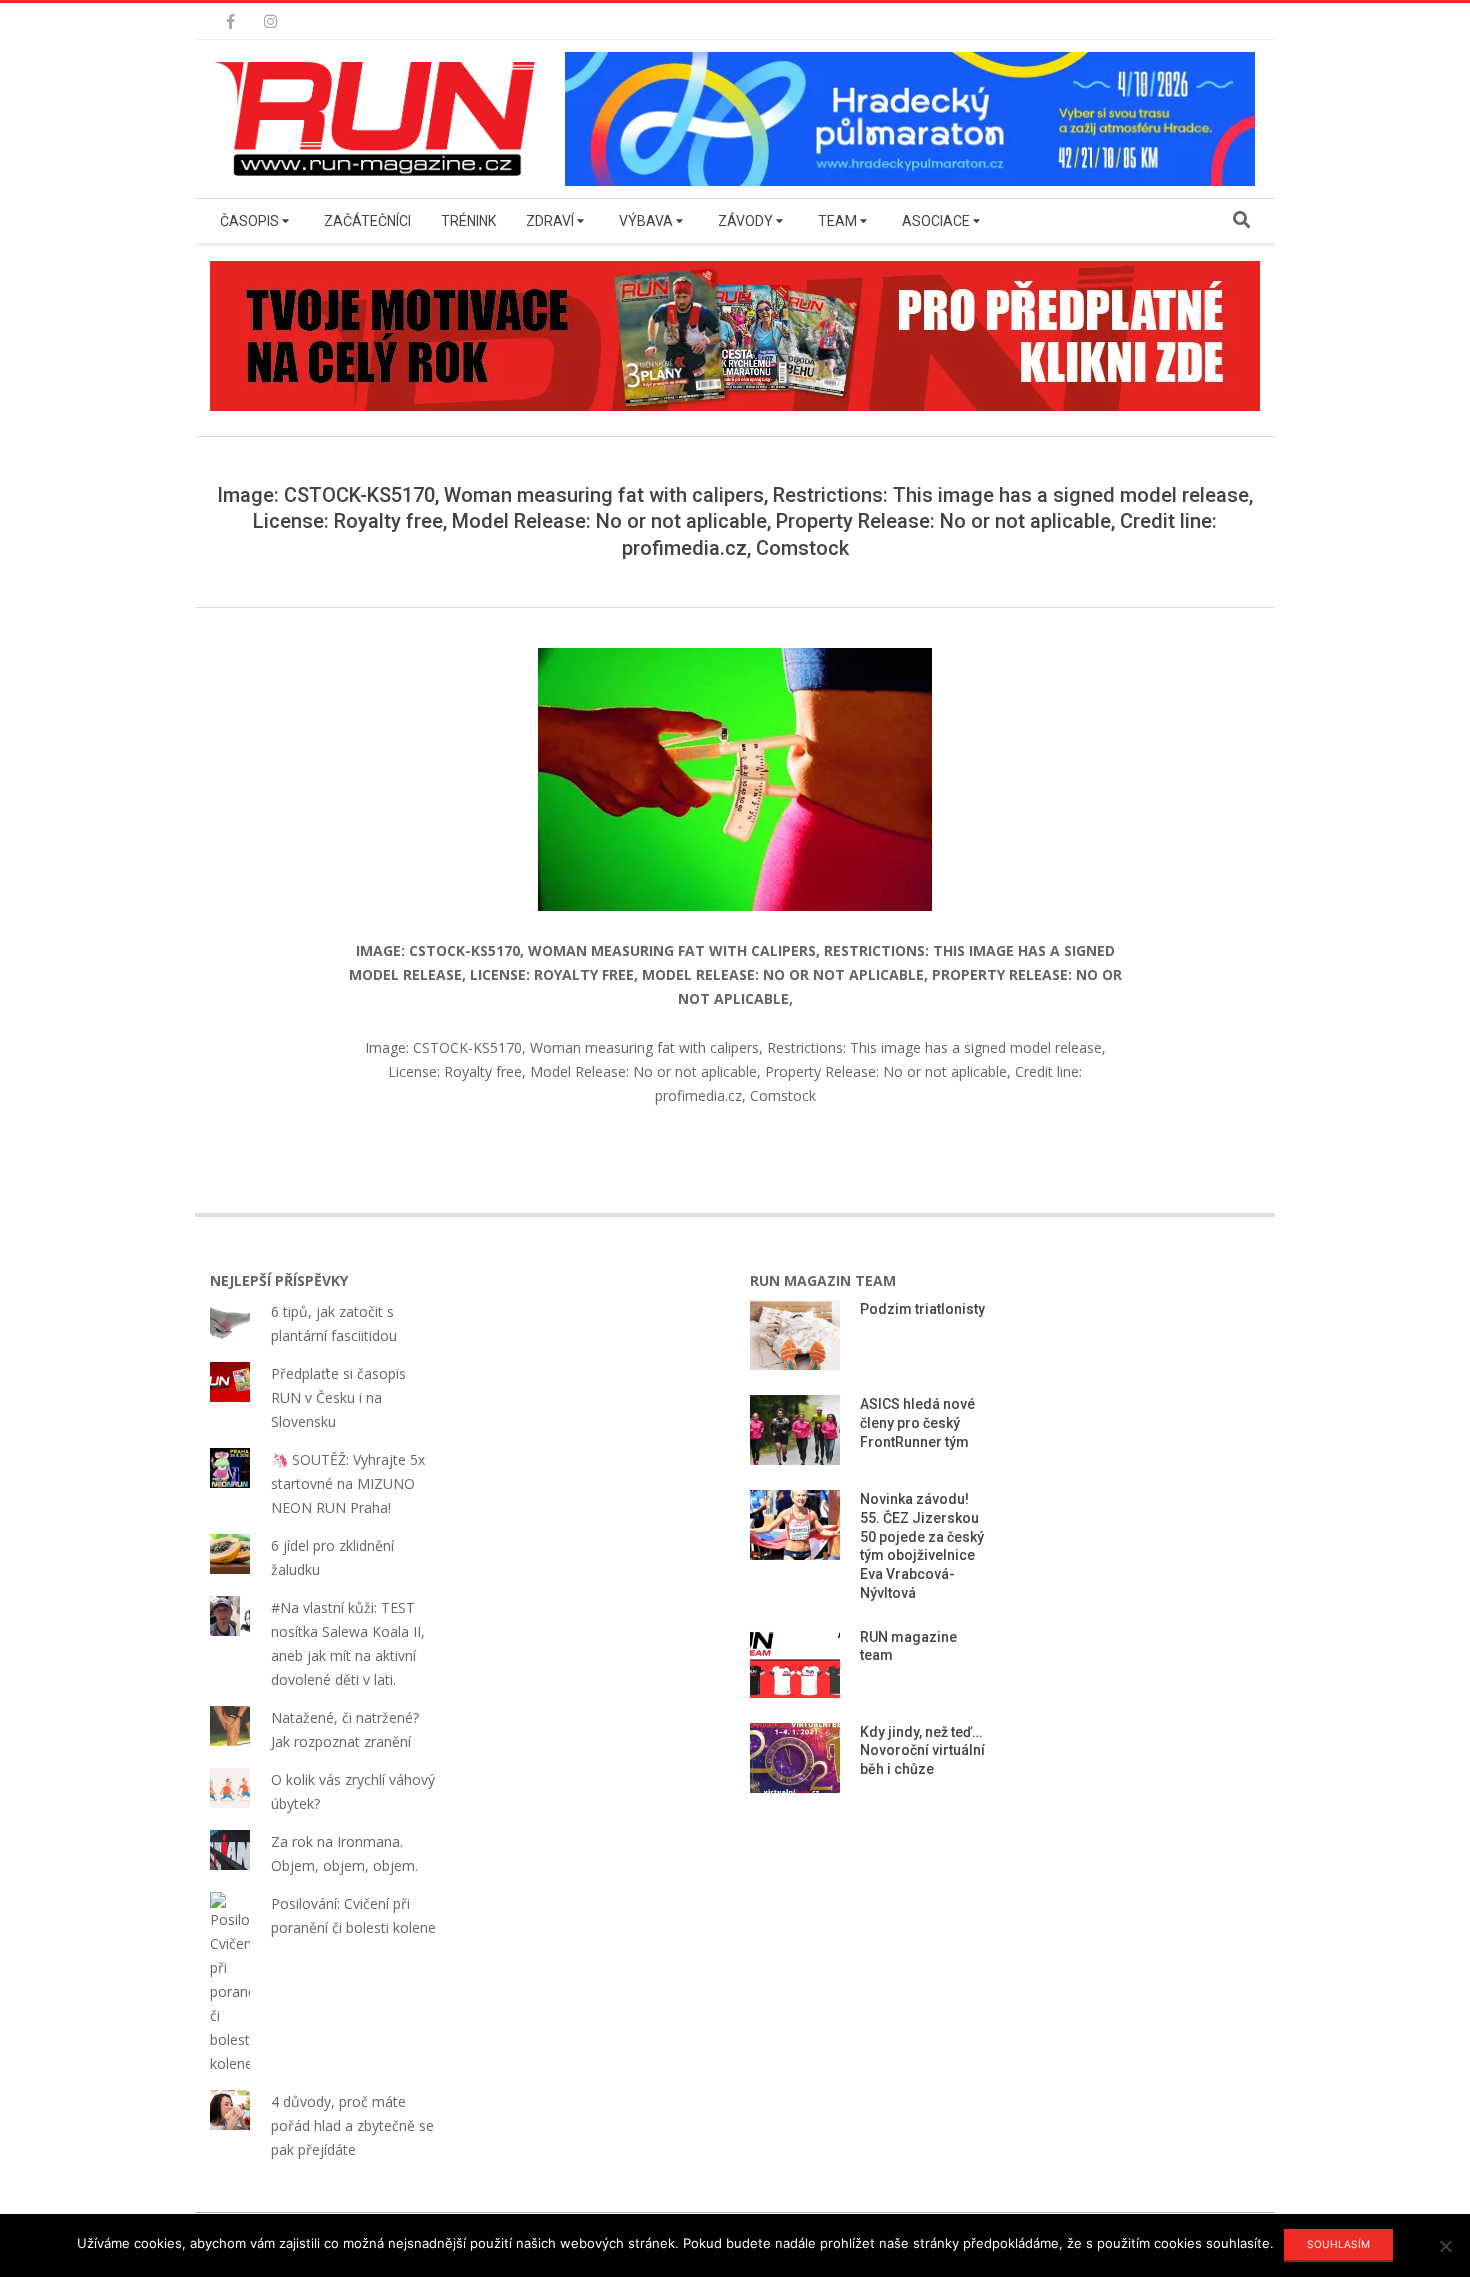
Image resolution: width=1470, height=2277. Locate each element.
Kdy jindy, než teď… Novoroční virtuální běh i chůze (922, 1750)
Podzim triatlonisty (922, 1309)
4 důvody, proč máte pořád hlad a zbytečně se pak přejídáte (352, 2125)
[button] (380, 119)
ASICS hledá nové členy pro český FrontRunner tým (917, 1422)
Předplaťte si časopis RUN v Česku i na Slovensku (338, 1397)
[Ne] (1445, 2246)
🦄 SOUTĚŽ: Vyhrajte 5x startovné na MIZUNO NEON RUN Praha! (348, 1483)
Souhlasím (1338, 2244)
